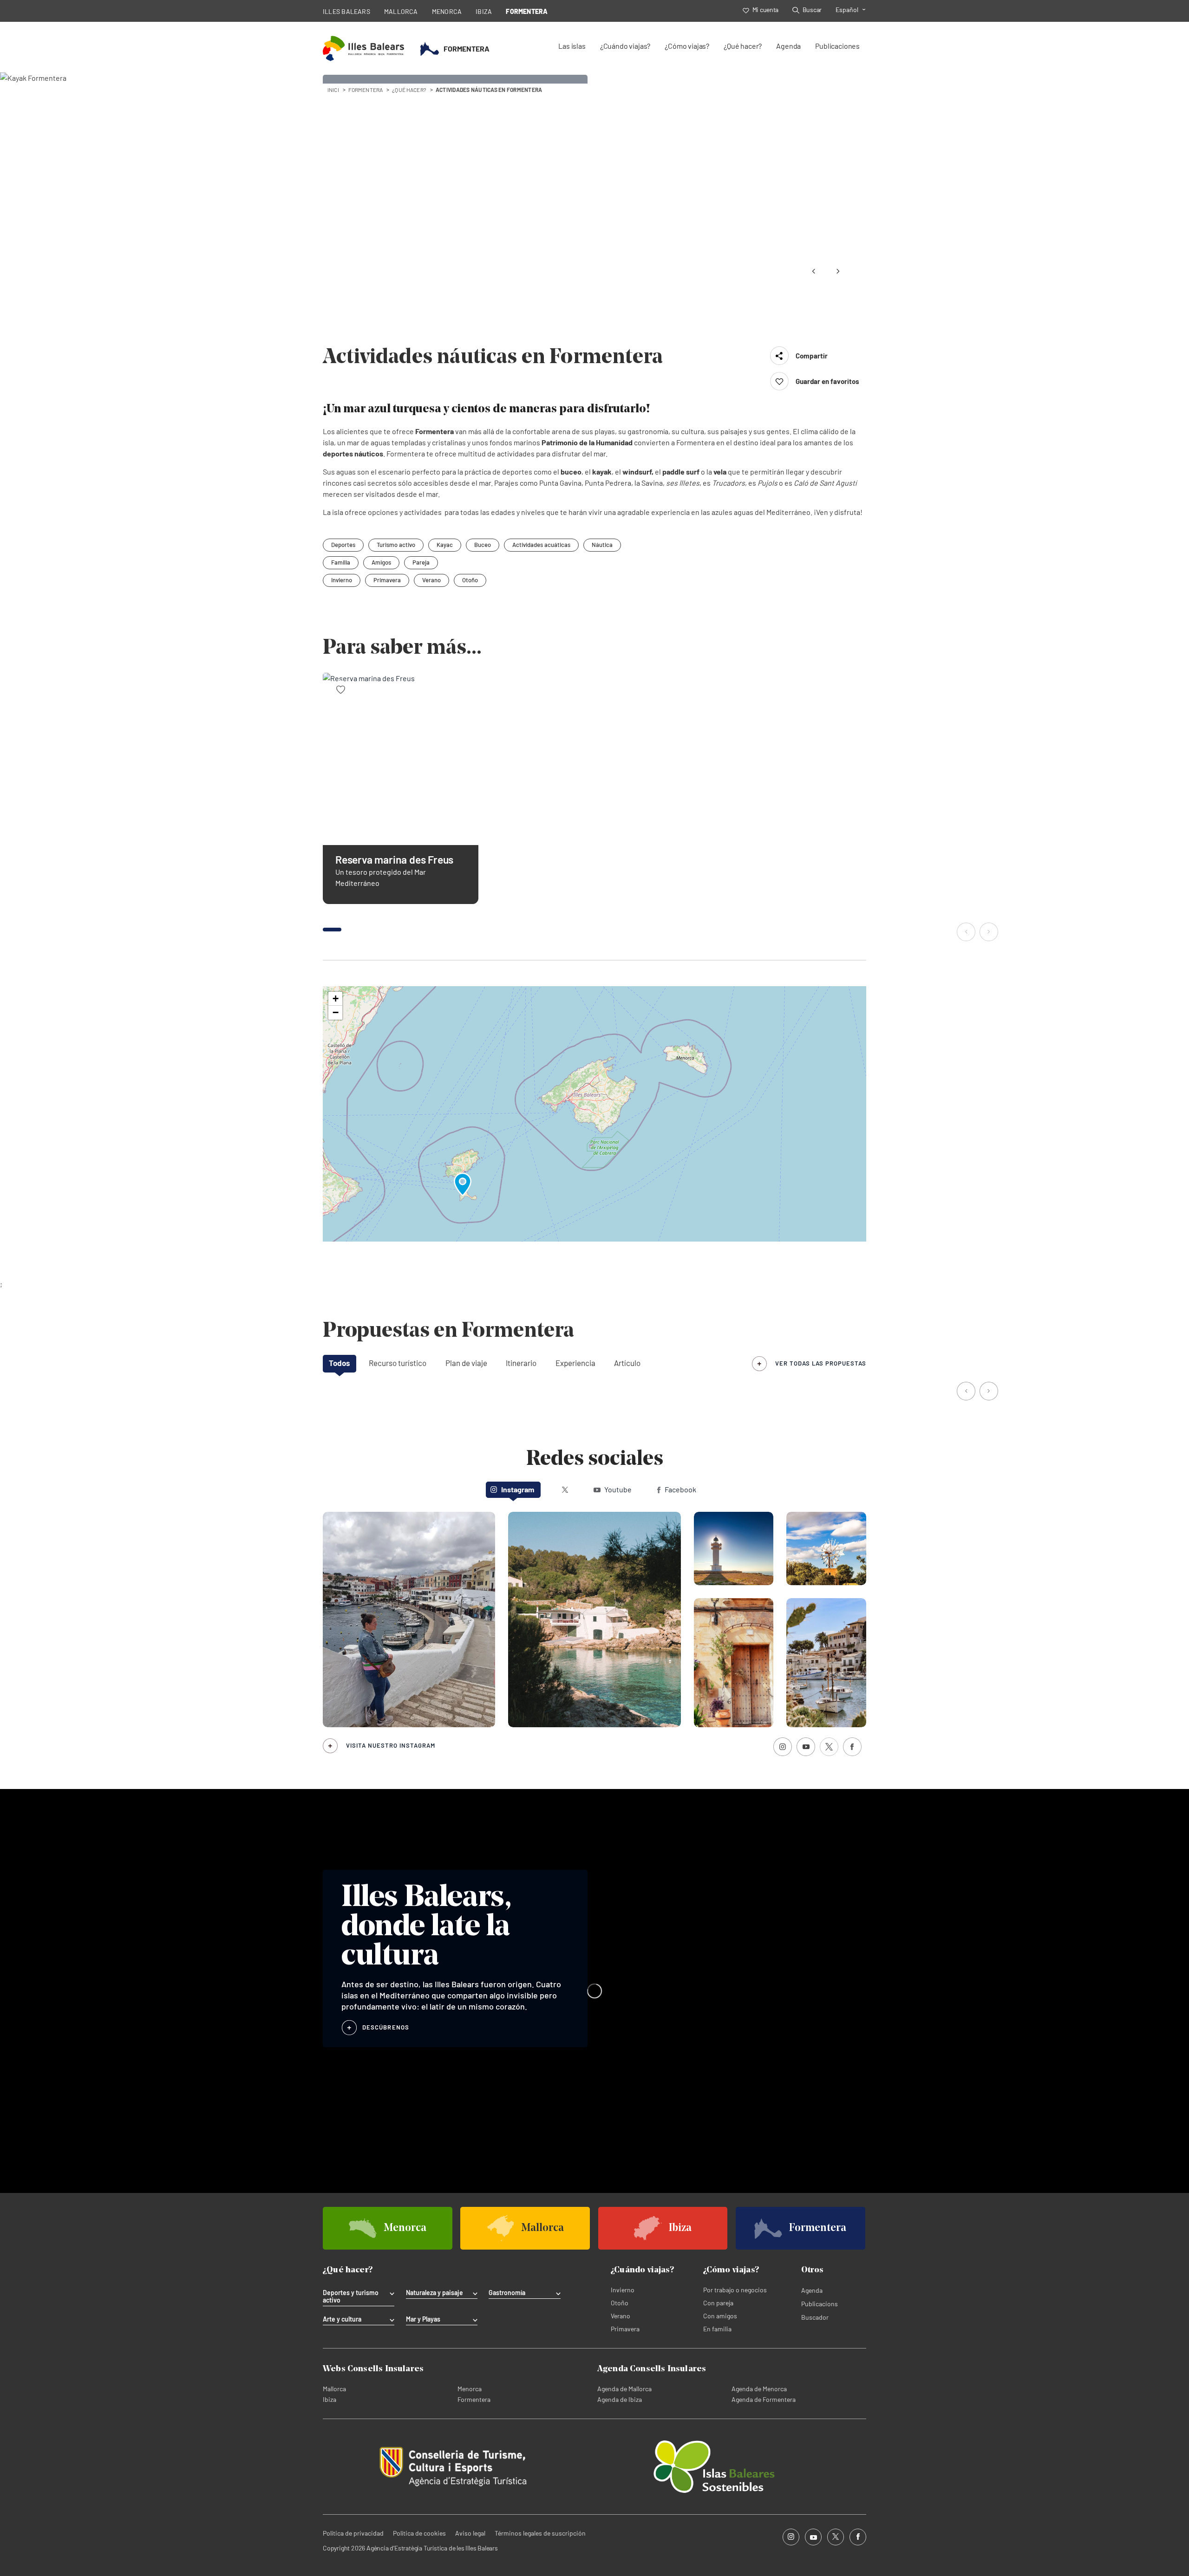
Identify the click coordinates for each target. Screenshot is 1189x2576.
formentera (366, 90)
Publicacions (820, 2304)
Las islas (572, 46)
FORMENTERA (527, 11)
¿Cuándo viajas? (625, 46)
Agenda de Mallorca (624, 2389)
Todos (340, 1363)
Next (838, 271)
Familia (341, 562)
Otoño (470, 580)
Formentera (474, 2399)
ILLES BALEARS (346, 11)
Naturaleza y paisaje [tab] (434, 2293)
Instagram (518, 1489)
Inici (333, 90)
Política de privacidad (353, 2533)
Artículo (627, 1363)
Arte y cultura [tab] (342, 2319)
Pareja (421, 562)
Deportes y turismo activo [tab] (351, 2296)
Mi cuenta (765, 10)
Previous (814, 271)
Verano (431, 580)
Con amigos (720, 2316)
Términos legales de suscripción (540, 2533)
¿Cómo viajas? (687, 46)
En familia (717, 2329)
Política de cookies (419, 2533)
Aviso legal (470, 2533)
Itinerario (521, 1363)
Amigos (381, 562)
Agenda (788, 46)
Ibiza (330, 2399)
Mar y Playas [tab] (423, 2319)
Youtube (618, 1489)
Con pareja (718, 2303)
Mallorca (334, 2389)
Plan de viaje (466, 1363)
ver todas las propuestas (821, 1363)
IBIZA (484, 11)
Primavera (387, 580)
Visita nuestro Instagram (391, 1745)
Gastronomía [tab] (507, 2293)
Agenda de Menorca (759, 2389)
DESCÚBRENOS (386, 2027)
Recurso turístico (398, 1363)
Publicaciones (837, 46)
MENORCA (447, 11)
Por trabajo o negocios (735, 2290)
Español (847, 10)
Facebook (680, 1489)
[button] (967, 933)
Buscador (815, 2317)
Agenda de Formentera (764, 2399)
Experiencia (575, 1363)
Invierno (342, 580)
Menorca (470, 2389)
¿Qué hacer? (743, 46)
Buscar (812, 10)
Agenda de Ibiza (620, 2399)
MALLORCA (401, 11)
